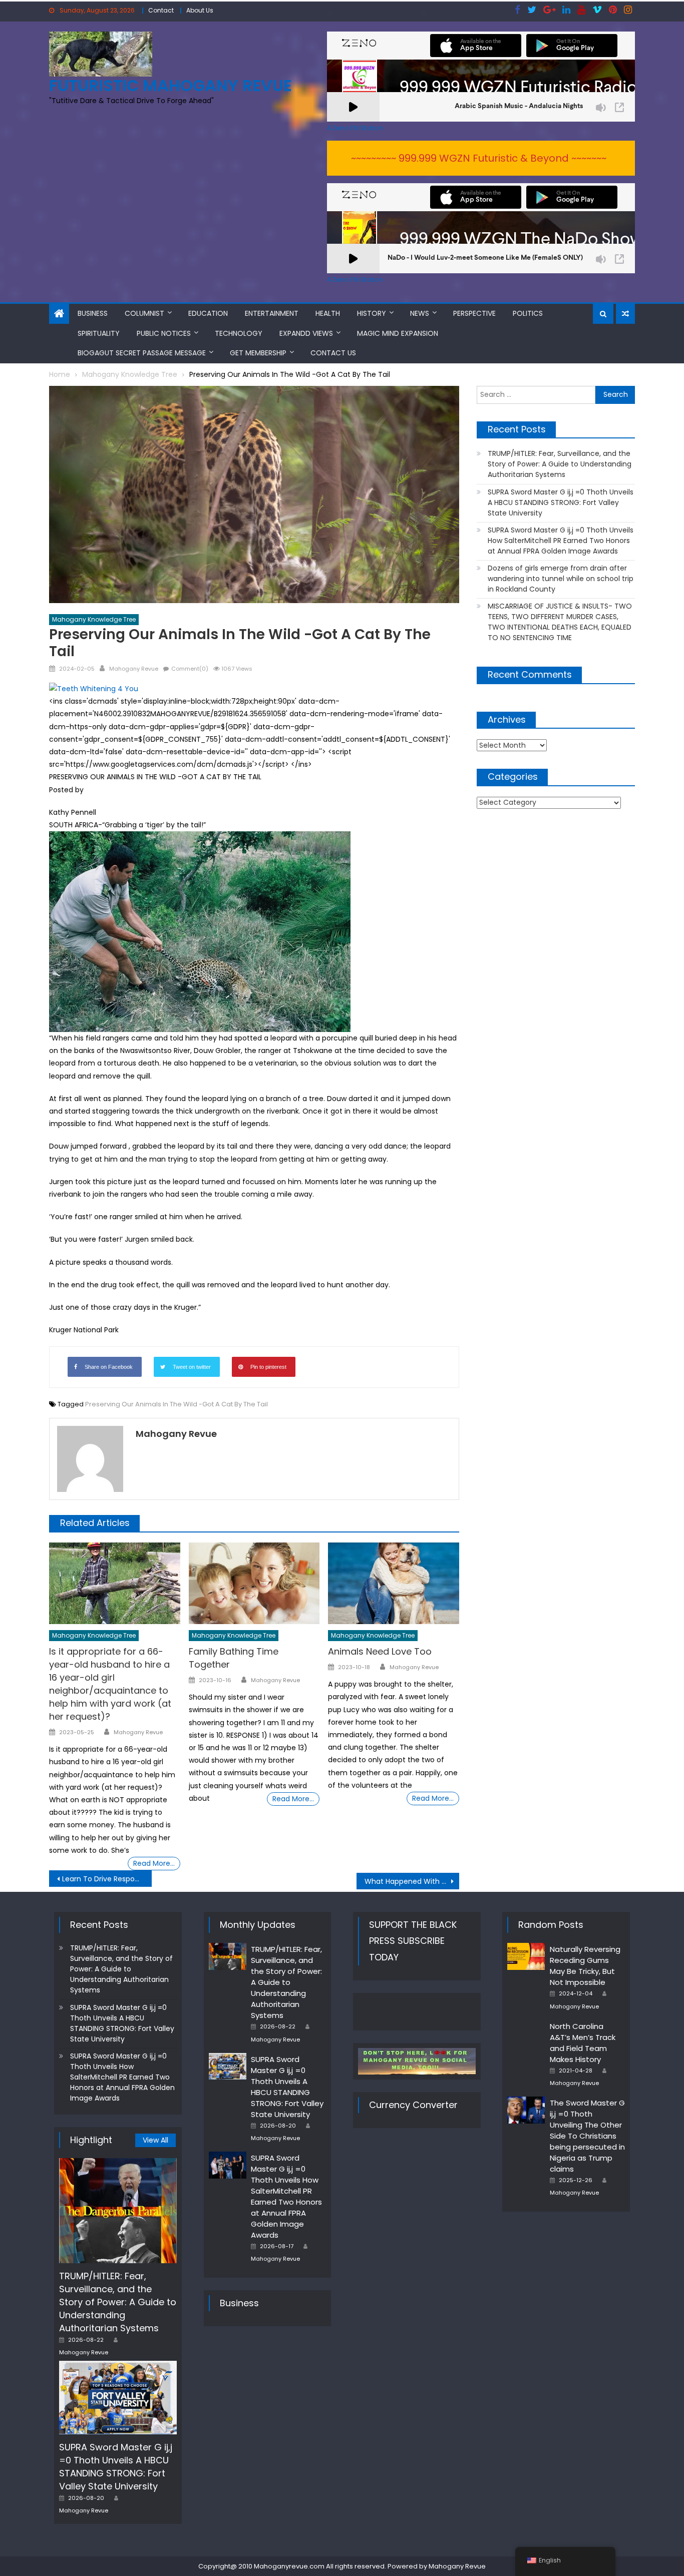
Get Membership (258, 353)
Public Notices (164, 333)
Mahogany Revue (134, 669)
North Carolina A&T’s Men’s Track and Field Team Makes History (583, 2043)
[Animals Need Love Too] (394, 1584)
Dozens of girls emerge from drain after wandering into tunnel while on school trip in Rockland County (561, 579)
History (372, 313)
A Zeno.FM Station (355, 128)
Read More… (154, 1863)
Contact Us (333, 353)
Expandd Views (306, 333)
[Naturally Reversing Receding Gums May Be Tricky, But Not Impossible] (526, 1956)
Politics (528, 313)
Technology (239, 333)
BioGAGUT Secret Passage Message (142, 353)
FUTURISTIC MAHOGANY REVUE (170, 85)
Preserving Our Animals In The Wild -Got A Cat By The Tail (177, 1404)
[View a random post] (625, 314)
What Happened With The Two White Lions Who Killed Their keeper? (412, 1881)
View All (155, 2140)
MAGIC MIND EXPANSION (398, 333)
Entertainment (272, 313)
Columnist (144, 313)
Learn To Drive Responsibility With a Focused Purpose (107, 1879)
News (420, 313)
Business (93, 313)
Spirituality (99, 333)
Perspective (474, 313)
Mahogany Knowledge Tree (94, 619)
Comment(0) (190, 669)
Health (328, 313)
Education (208, 313)
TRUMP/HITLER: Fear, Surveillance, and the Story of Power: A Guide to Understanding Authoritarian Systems (560, 464)
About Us (200, 10)
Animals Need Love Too (380, 1651)
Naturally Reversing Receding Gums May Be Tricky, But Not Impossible (585, 1966)
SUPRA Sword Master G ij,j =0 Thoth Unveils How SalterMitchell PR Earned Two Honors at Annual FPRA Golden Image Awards (561, 541)
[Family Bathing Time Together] (254, 1584)
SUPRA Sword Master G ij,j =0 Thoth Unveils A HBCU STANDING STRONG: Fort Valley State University (561, 502)
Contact (161, 10)
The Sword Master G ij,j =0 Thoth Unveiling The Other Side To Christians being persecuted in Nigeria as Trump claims (587, 2136)
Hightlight (91, 2140)
